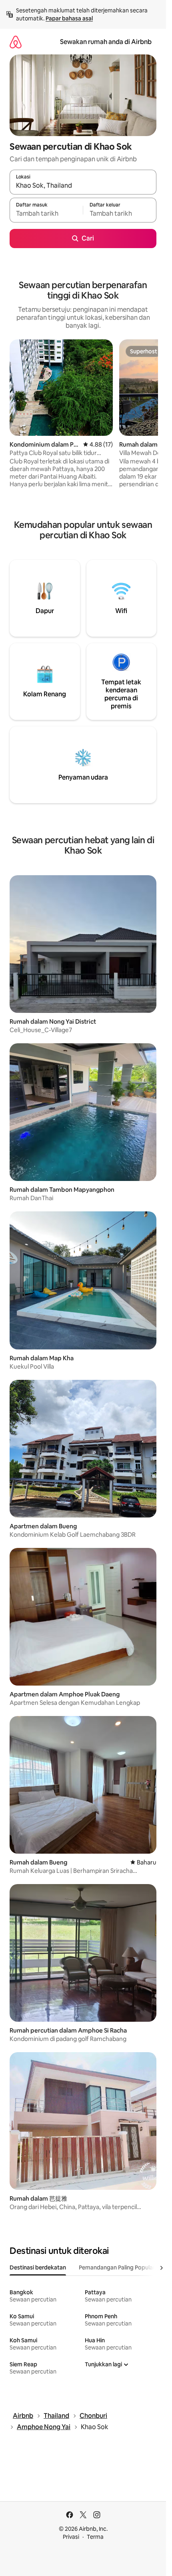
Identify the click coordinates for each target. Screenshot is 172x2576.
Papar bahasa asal (69, 18)
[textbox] (46, 214)
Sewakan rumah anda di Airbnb (106, 42)
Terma (95, 2537)
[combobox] (83, 186)
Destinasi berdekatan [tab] (38, 2267)
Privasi (71, 2537)
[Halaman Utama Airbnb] (16, 42)
